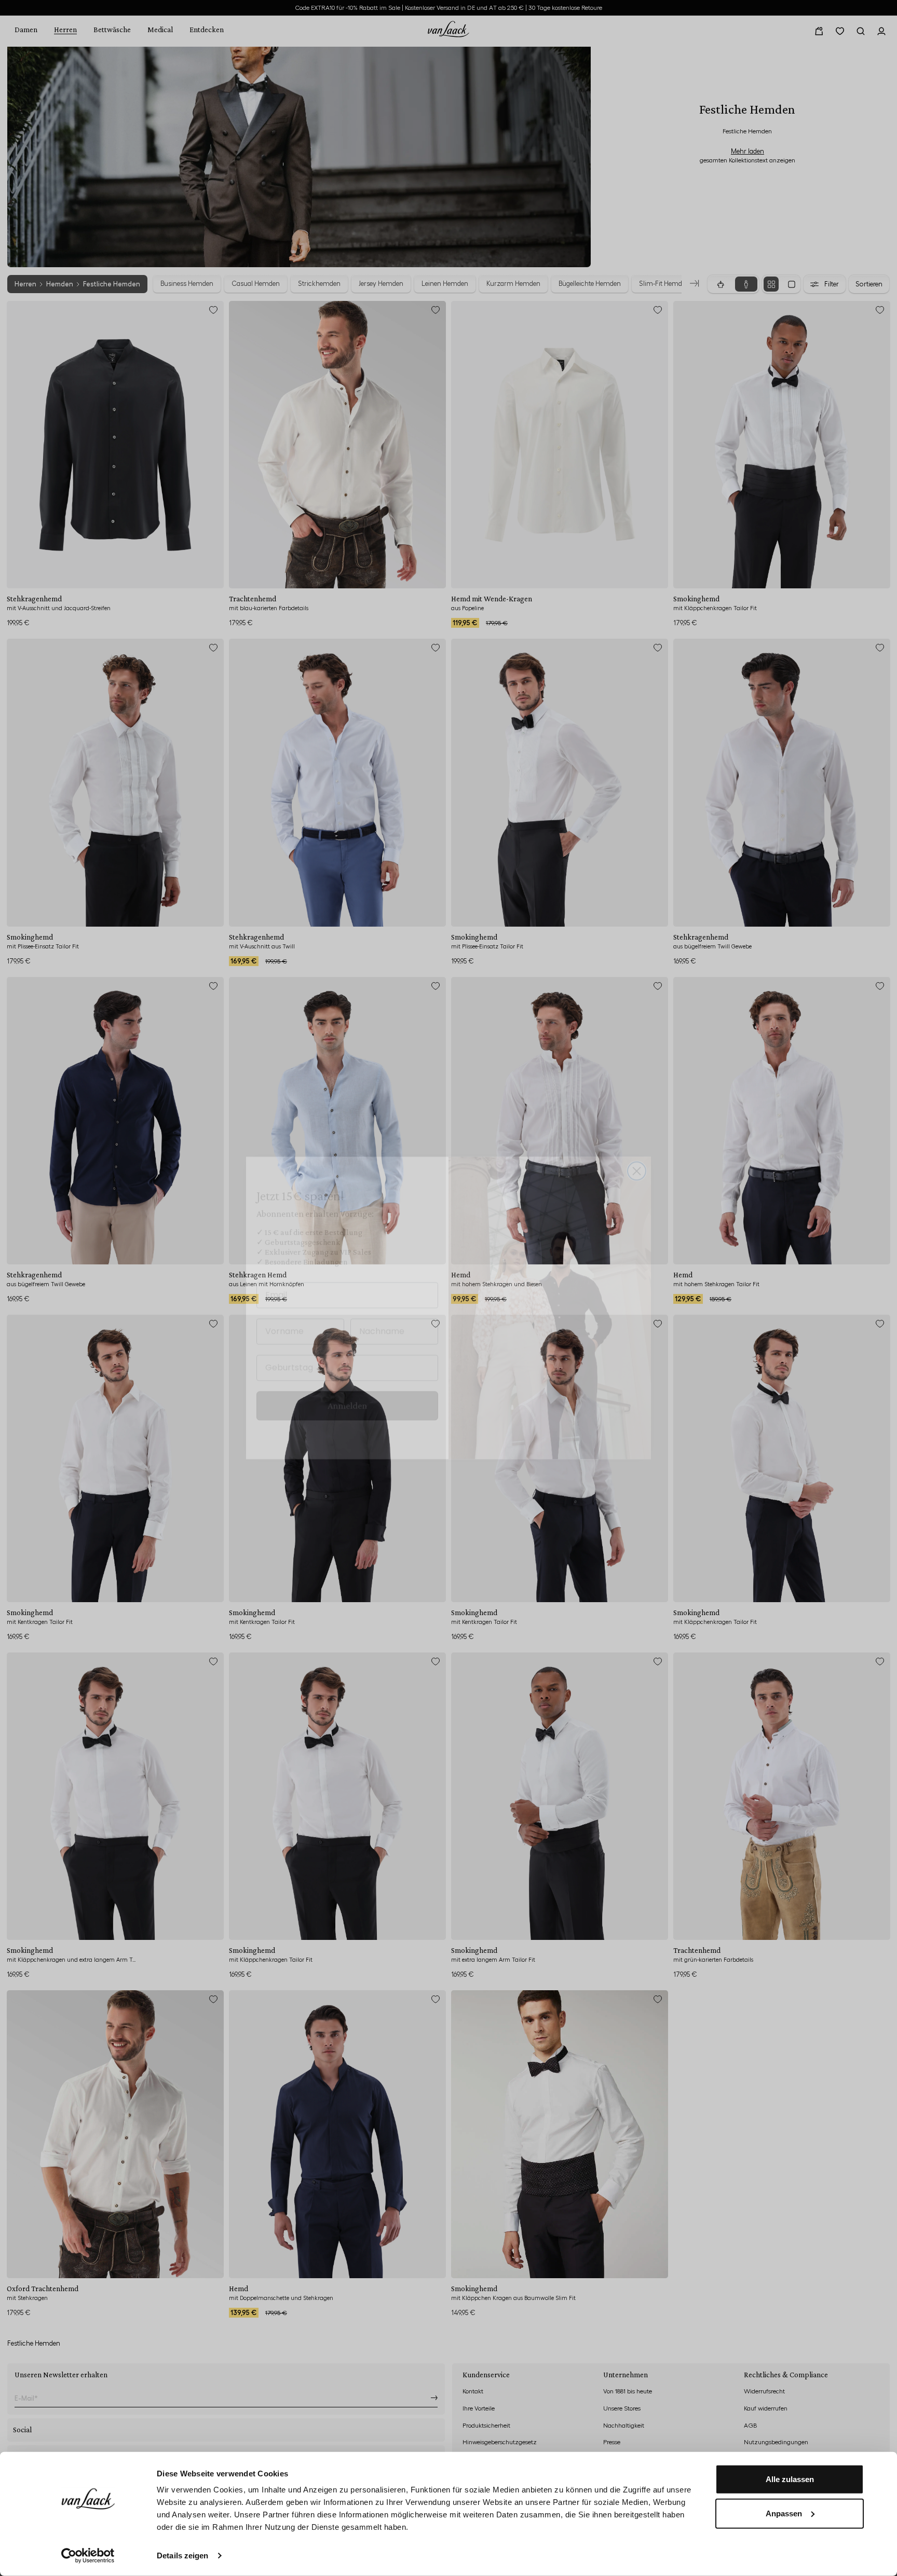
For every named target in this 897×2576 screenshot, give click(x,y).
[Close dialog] (637, 1151)
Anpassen (784, 2513)
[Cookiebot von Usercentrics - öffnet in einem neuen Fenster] (88, 2556)
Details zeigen (182, 2556)
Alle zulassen (790, 2479)
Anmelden (347, 1386)
